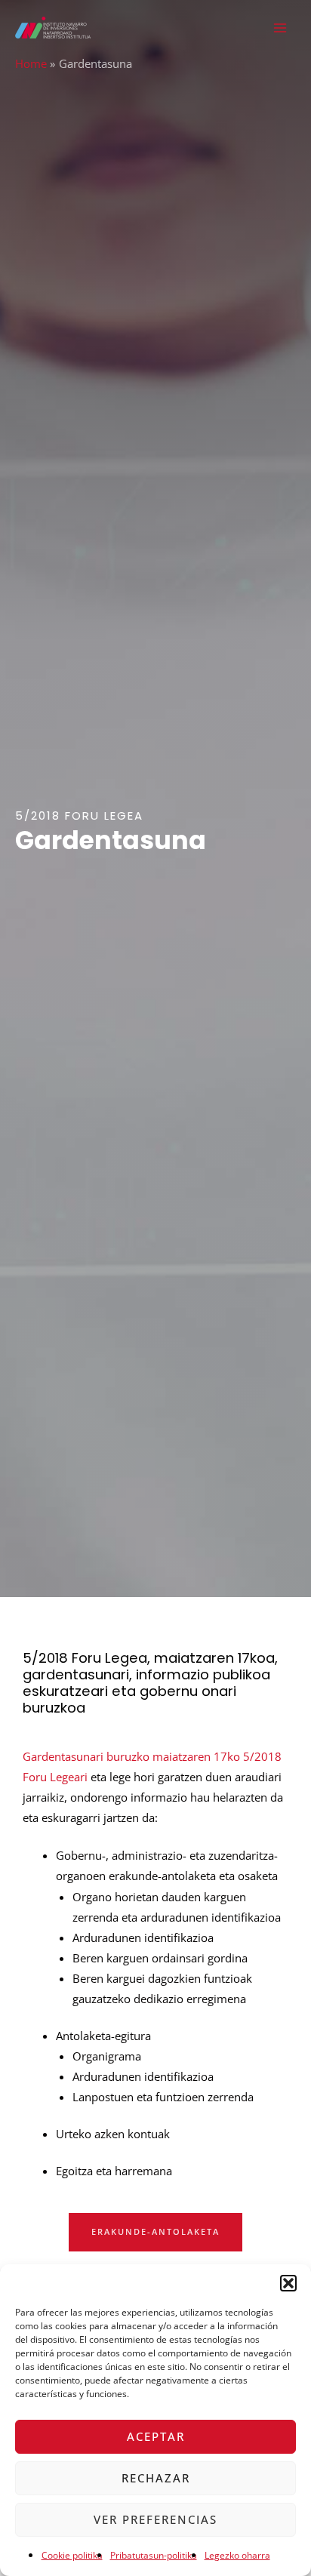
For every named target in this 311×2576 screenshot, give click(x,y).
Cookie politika (72, 2555)
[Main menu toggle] (280, 28)
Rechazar (156, 2478)
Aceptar (156, 2436)
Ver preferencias (155, 2519)
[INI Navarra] (53, 28)
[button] (288, 2283)
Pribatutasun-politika (154, 2555)
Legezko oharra (237, 2555)
